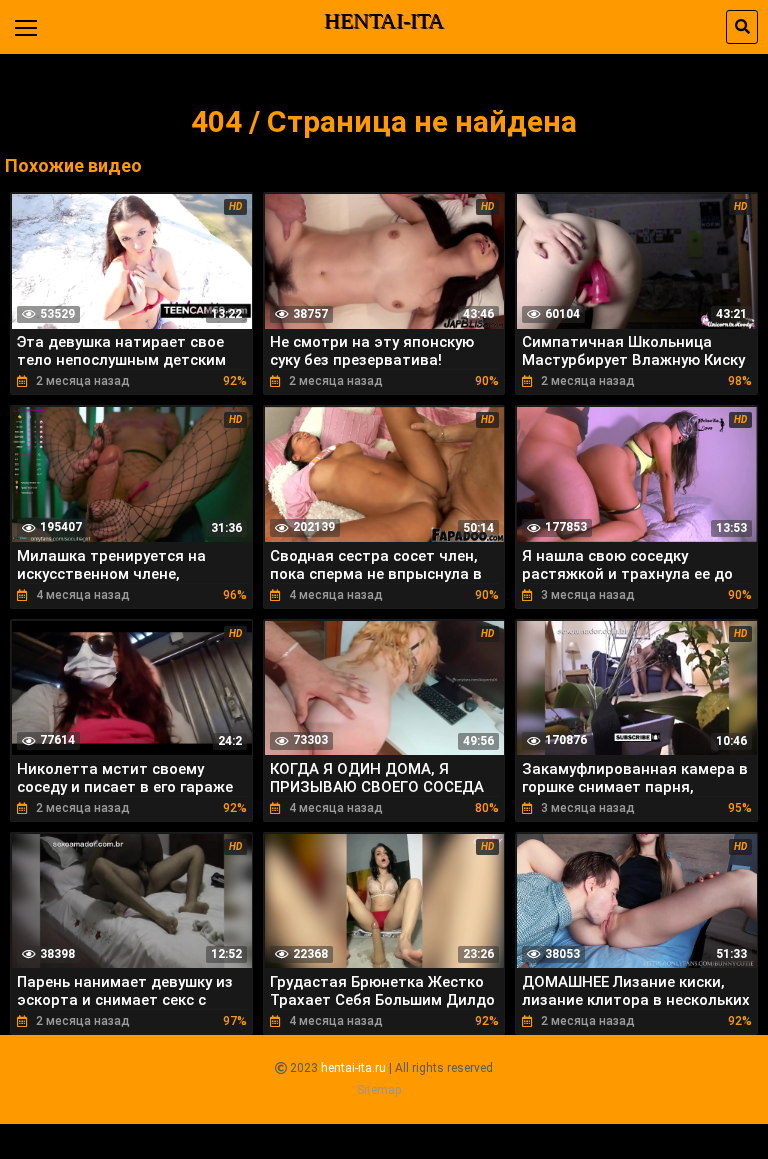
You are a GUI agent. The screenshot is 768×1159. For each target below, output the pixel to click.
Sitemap (379, 1090)
